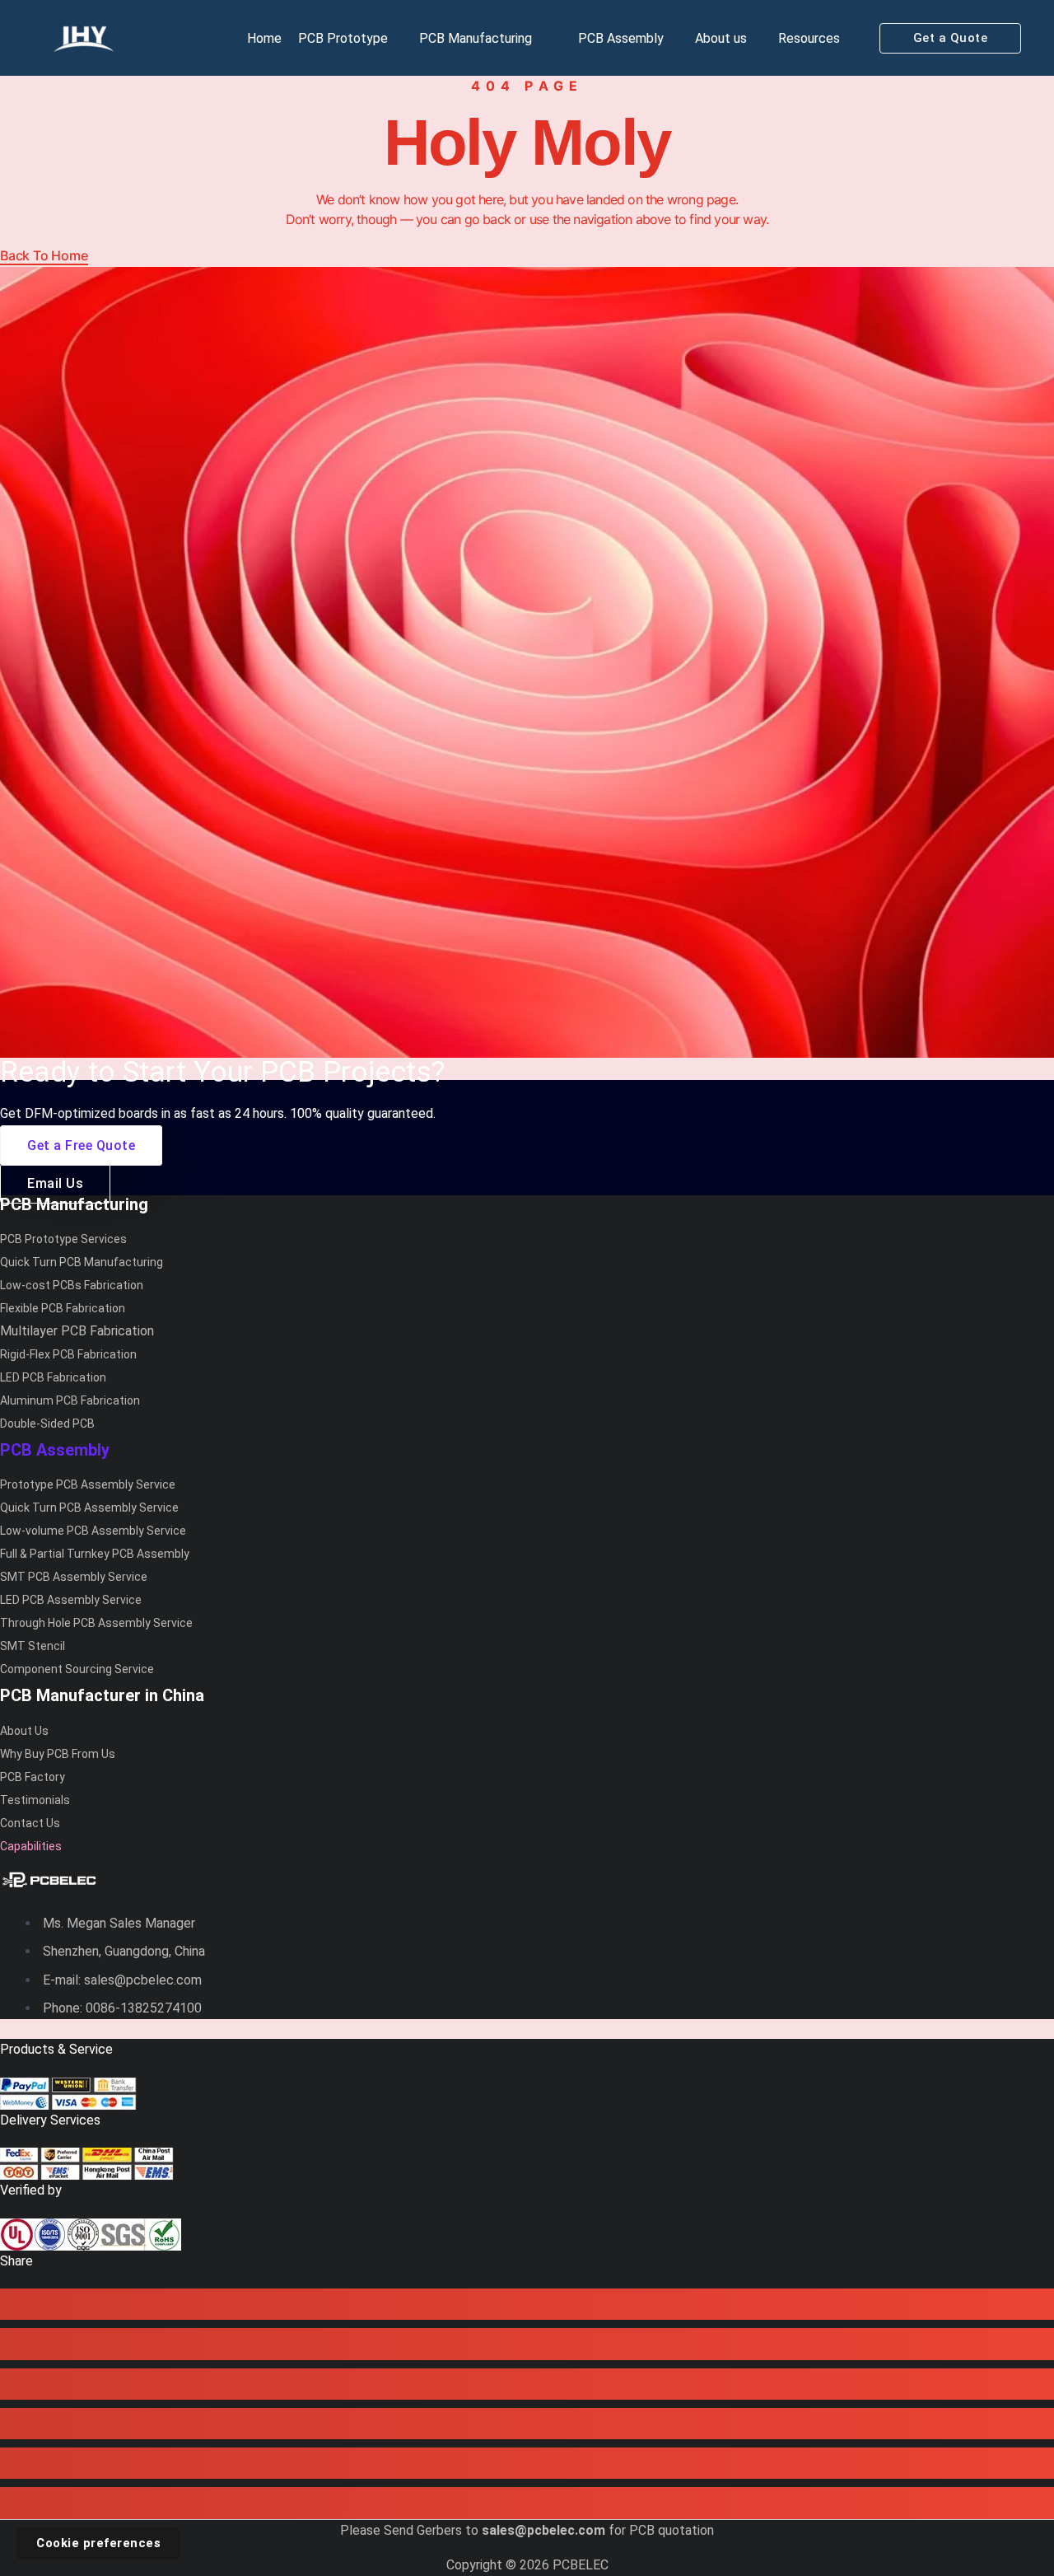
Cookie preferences (98, 2543)
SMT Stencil (33, 1646)
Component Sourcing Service (77, 1669)
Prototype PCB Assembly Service (88, 1484)
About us (721, 38)
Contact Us (30, 1823)
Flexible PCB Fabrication (63, 1308)
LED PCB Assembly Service (71, 1600)
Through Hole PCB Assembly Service (96, 1623)
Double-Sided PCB (47, 1424)
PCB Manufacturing (476, 38)
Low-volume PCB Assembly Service (93, 1531)
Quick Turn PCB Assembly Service (89, 1508)
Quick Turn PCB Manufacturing (82, 1262)
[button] (951, 38)
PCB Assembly (621, 38)
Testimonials (35, 1800)
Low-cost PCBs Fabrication (72, 1285)
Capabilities (31, 1846)
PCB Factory (33, 1777)
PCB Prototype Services (63, 1239)
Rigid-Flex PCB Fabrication (68, 1354)
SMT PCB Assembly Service (74, 1577)
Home (264, 38)
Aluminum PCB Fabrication (70, 1400)
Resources (809, 38)
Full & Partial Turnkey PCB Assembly (95, 1554)
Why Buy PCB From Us (58, 1754)
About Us (24, 1731)
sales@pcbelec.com (543, 2530)
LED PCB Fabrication (53, 1377)
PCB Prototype (343, 38)
